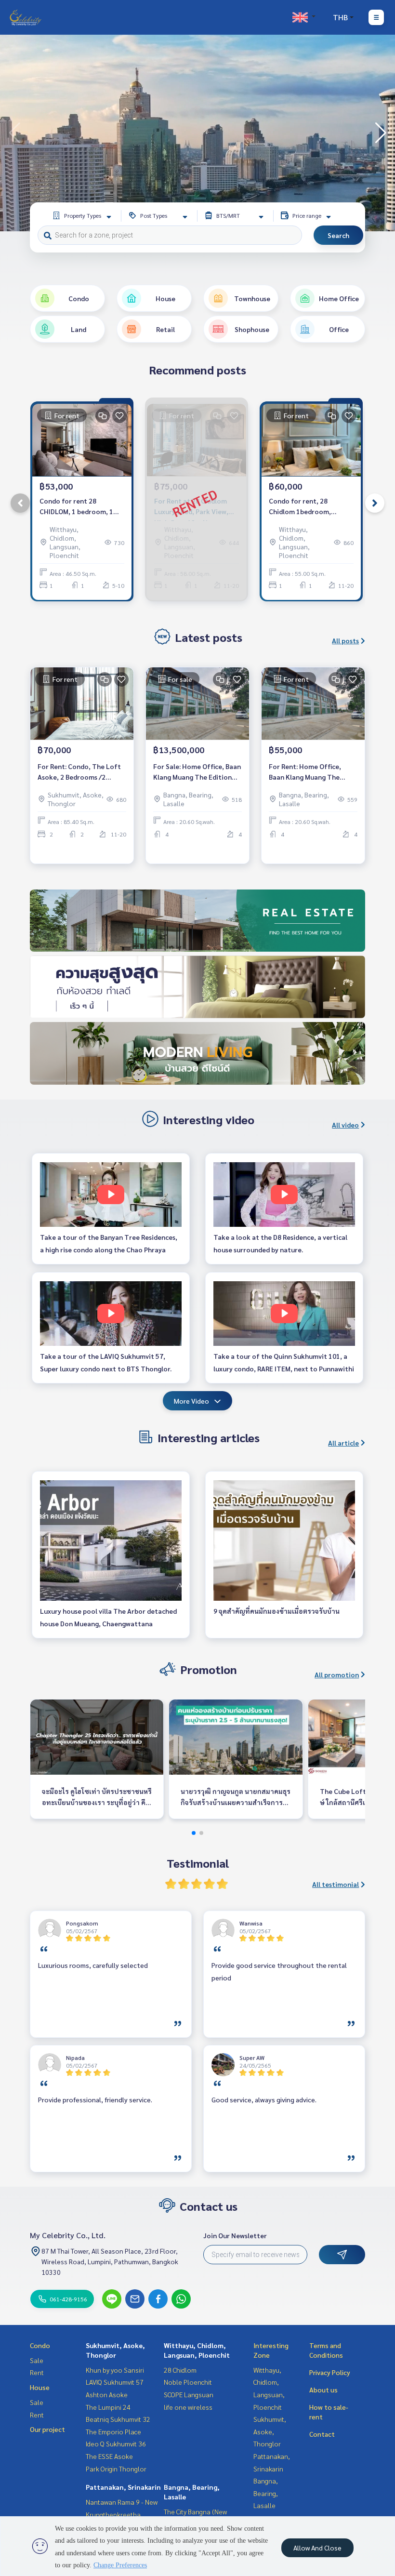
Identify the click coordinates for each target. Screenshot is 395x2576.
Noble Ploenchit (188, 2382)
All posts (345, 640)
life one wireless (188, 2407)
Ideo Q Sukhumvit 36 (116, 2443)
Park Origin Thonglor (116, 2469)
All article (343, 1443)
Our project (47, 2429)
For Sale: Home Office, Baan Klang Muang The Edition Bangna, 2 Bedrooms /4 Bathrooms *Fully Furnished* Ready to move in (197, 772)
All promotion (337, 1674)
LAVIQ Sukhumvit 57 (115, 2382)
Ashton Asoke (107, 2394)
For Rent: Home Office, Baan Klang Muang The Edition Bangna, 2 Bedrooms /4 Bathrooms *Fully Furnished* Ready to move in (313, 772)
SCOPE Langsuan (189, 2394)
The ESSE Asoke (109, 2456)
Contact (322, 2434)
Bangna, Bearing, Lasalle (266, 2493)
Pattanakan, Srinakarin (123, 2487)
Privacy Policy (330, 2372)
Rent (37, 2372)
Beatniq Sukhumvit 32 (118, 2419)
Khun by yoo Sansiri (115, 2370)
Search (338, 235)
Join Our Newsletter (235, 2235)
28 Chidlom (180, 2370)
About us (323, 2390)
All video (345, 1125)
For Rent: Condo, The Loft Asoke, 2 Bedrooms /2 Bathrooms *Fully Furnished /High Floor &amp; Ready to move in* (81, 772)
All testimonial (336, 1884)
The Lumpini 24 (108, 2407)
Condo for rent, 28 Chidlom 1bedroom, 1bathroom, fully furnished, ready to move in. (309, 507)
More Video (191, 1401)
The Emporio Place (113, 2431)
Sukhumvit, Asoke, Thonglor (270, 2431)
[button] (381, 133)
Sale (37, 2360)
